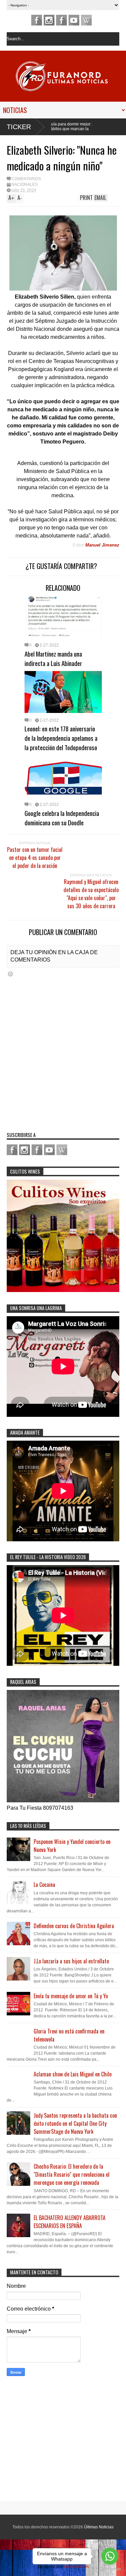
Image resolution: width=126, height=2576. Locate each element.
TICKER (19, 127)
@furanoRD (49, 20)
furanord (74, 20)
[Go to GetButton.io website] (110, 2569)
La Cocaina (44, 1885)
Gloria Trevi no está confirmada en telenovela (69, 2035)
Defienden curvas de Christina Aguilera (74, 1926)
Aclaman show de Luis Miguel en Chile (73, 2074)
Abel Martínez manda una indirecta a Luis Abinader (53, 658)
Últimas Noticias (99, 2527)
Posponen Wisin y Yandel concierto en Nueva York (72, 1846)
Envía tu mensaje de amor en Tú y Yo (71, 1996)
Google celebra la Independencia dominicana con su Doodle (62, 818)
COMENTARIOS (26, 179)
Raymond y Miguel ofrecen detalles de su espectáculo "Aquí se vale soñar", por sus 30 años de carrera (91, 894)
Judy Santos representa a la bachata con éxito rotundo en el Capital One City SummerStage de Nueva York (75, 2123)
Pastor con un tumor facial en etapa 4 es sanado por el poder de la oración (35, 858)
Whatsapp (86, 20)
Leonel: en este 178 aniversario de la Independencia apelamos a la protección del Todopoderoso (61, 738)
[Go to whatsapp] (110, 2556)
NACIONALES (25, 185)
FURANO (61, 20)
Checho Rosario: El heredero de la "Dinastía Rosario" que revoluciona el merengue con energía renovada (72, 2174)
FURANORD (37, 20)
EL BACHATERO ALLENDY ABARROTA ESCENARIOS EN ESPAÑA (70, 2222)
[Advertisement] (49, 2440)
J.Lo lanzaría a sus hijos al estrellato (71, 1961)
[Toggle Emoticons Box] (10, 974)
